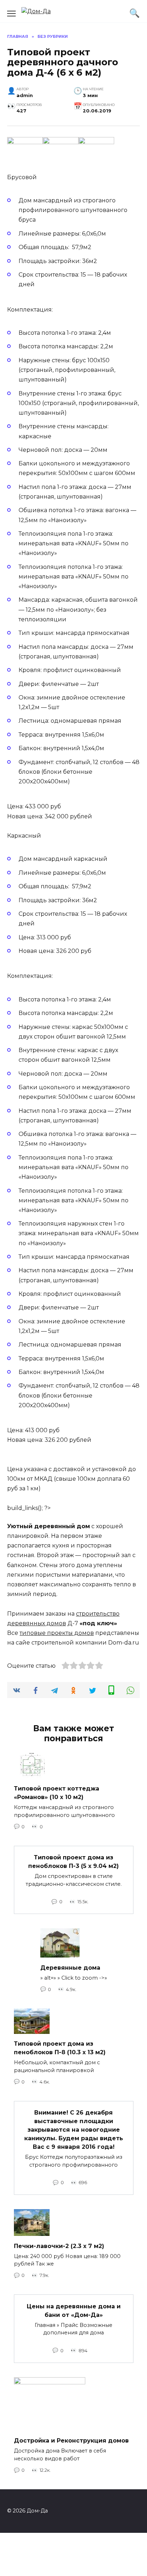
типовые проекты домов (57, 1633)
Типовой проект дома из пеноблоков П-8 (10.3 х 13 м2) (60, 2048)
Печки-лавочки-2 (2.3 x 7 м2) (59, 2246)
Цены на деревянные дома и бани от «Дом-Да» (74, 2310)
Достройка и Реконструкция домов (71, 2441)
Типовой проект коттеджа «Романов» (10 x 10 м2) (57, 1793)
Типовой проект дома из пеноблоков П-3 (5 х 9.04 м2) (73, 1862)
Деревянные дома (70, 1967)
